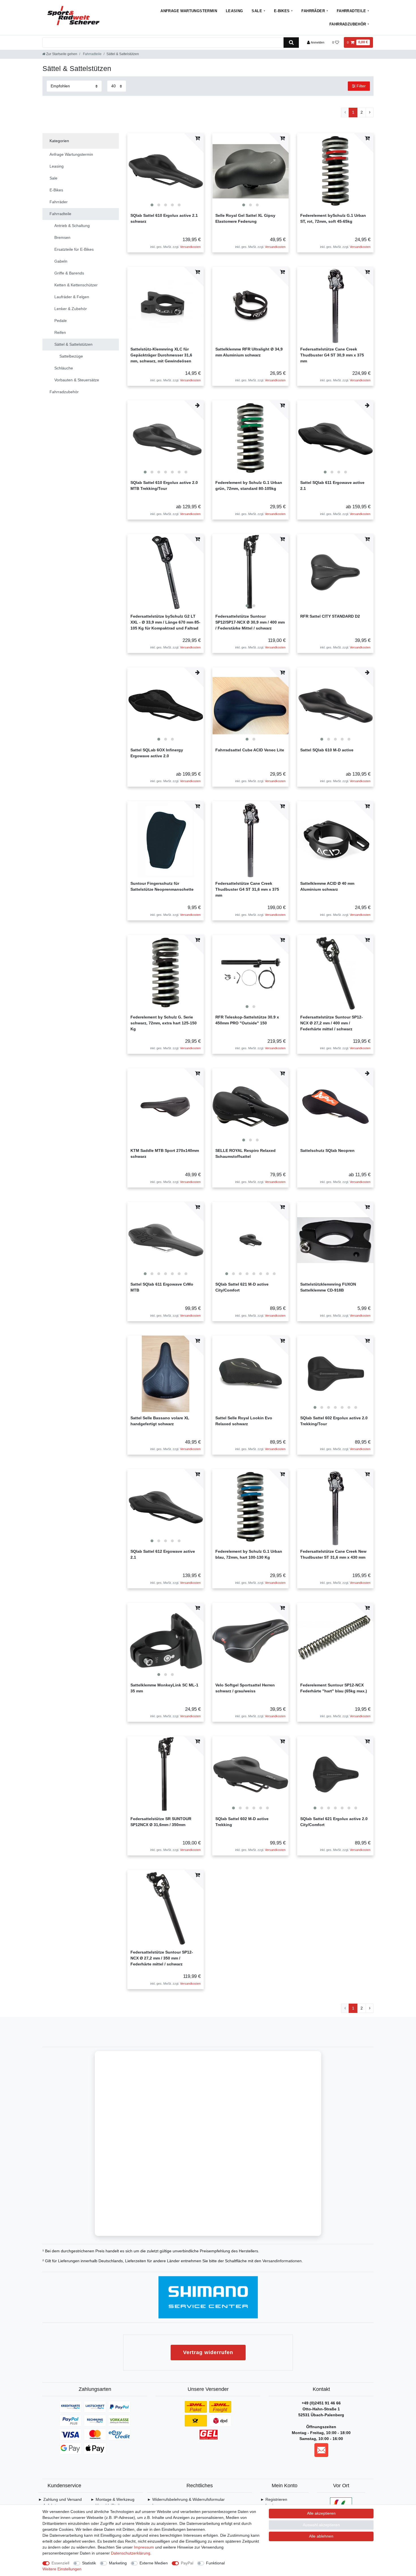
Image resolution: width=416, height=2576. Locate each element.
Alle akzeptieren (321, 2513)
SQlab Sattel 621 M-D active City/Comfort (242, 1287)
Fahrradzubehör (348, 24)
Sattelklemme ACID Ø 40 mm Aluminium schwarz (327, 886)
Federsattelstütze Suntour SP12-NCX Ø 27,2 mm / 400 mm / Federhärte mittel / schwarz (332, 1023)
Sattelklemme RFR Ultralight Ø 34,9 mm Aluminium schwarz (249, 352)
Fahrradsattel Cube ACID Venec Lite (250, 750)
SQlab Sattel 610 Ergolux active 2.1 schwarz (164, 218)
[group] (166, 171)
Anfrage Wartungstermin (189, 11)
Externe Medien (154, 2563)
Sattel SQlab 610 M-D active (327, 750)
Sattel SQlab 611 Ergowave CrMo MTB (162, 1287)
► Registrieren (274, 2499)
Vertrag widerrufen (208, 2352)
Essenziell (60, 2563)
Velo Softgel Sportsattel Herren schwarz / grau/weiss (245, 1688)
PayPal (187, 2563)
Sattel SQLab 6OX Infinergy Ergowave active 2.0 (157, 753)
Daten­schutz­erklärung (131, 2553)
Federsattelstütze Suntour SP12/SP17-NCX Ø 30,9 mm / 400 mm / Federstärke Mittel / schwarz (250, 622)
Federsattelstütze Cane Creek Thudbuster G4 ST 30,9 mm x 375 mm (332, 355)
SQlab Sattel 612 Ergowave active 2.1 (163, 1554)
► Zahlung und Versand (60, 2499)
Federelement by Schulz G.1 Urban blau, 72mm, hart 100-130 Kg (249, 1554)
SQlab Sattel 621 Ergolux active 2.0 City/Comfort (334, 1822)
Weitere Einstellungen (62, 2569)
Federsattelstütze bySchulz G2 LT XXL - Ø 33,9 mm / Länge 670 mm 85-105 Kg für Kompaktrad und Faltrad (165, 622)
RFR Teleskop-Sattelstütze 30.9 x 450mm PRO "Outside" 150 (247, 1020)
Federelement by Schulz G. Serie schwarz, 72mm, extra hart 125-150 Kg (164, 1023)
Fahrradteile (351, 11)
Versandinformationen (282, 2261)
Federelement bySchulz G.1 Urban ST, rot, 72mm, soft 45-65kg (333, 218)
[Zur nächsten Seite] (370, 113)
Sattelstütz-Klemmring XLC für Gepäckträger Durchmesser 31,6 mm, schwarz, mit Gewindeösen (161, 355)
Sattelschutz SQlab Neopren (327, 1150)
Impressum (144, 2547)
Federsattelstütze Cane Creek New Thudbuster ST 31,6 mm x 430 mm (333, 1554)
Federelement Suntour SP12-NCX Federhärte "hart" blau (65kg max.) (334, 1688)
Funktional (215, 2563)
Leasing (234, 11)
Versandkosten (190, 247)
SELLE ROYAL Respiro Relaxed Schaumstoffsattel (245, 1153)
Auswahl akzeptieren (321, 2525)
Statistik (89, 2563)
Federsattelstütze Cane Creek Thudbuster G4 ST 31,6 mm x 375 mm (247, 889)
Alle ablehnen (321, 2536)
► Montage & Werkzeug (112, 2499)
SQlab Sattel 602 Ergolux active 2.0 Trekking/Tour (334, 1421)
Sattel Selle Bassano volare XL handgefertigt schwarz (160, 1421)
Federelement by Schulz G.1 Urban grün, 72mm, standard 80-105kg (249, 485)
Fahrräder (313, 11)
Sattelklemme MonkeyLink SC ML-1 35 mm (164, 1688)
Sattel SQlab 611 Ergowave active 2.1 (332, 485)
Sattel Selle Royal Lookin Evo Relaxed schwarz (244, 1421)
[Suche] (291, 43)
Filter (361, 86)
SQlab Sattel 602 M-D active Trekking (242, 1822)
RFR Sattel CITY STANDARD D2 (330, 616)
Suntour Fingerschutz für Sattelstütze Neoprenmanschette (162, 886)
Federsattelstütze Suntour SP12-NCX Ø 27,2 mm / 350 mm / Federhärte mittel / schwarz (162, 1958)
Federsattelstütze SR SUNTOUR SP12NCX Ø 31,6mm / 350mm (161, 1822)
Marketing (118, 2563)
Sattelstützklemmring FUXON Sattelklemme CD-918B (328, 1287)
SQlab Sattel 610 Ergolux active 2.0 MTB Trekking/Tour (164, 485)
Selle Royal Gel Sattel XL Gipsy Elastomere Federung (245, 218)
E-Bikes (282, 11)
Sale (257, 11)
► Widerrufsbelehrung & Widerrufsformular (186, 2499)
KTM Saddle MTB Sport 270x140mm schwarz (165, 1153)
